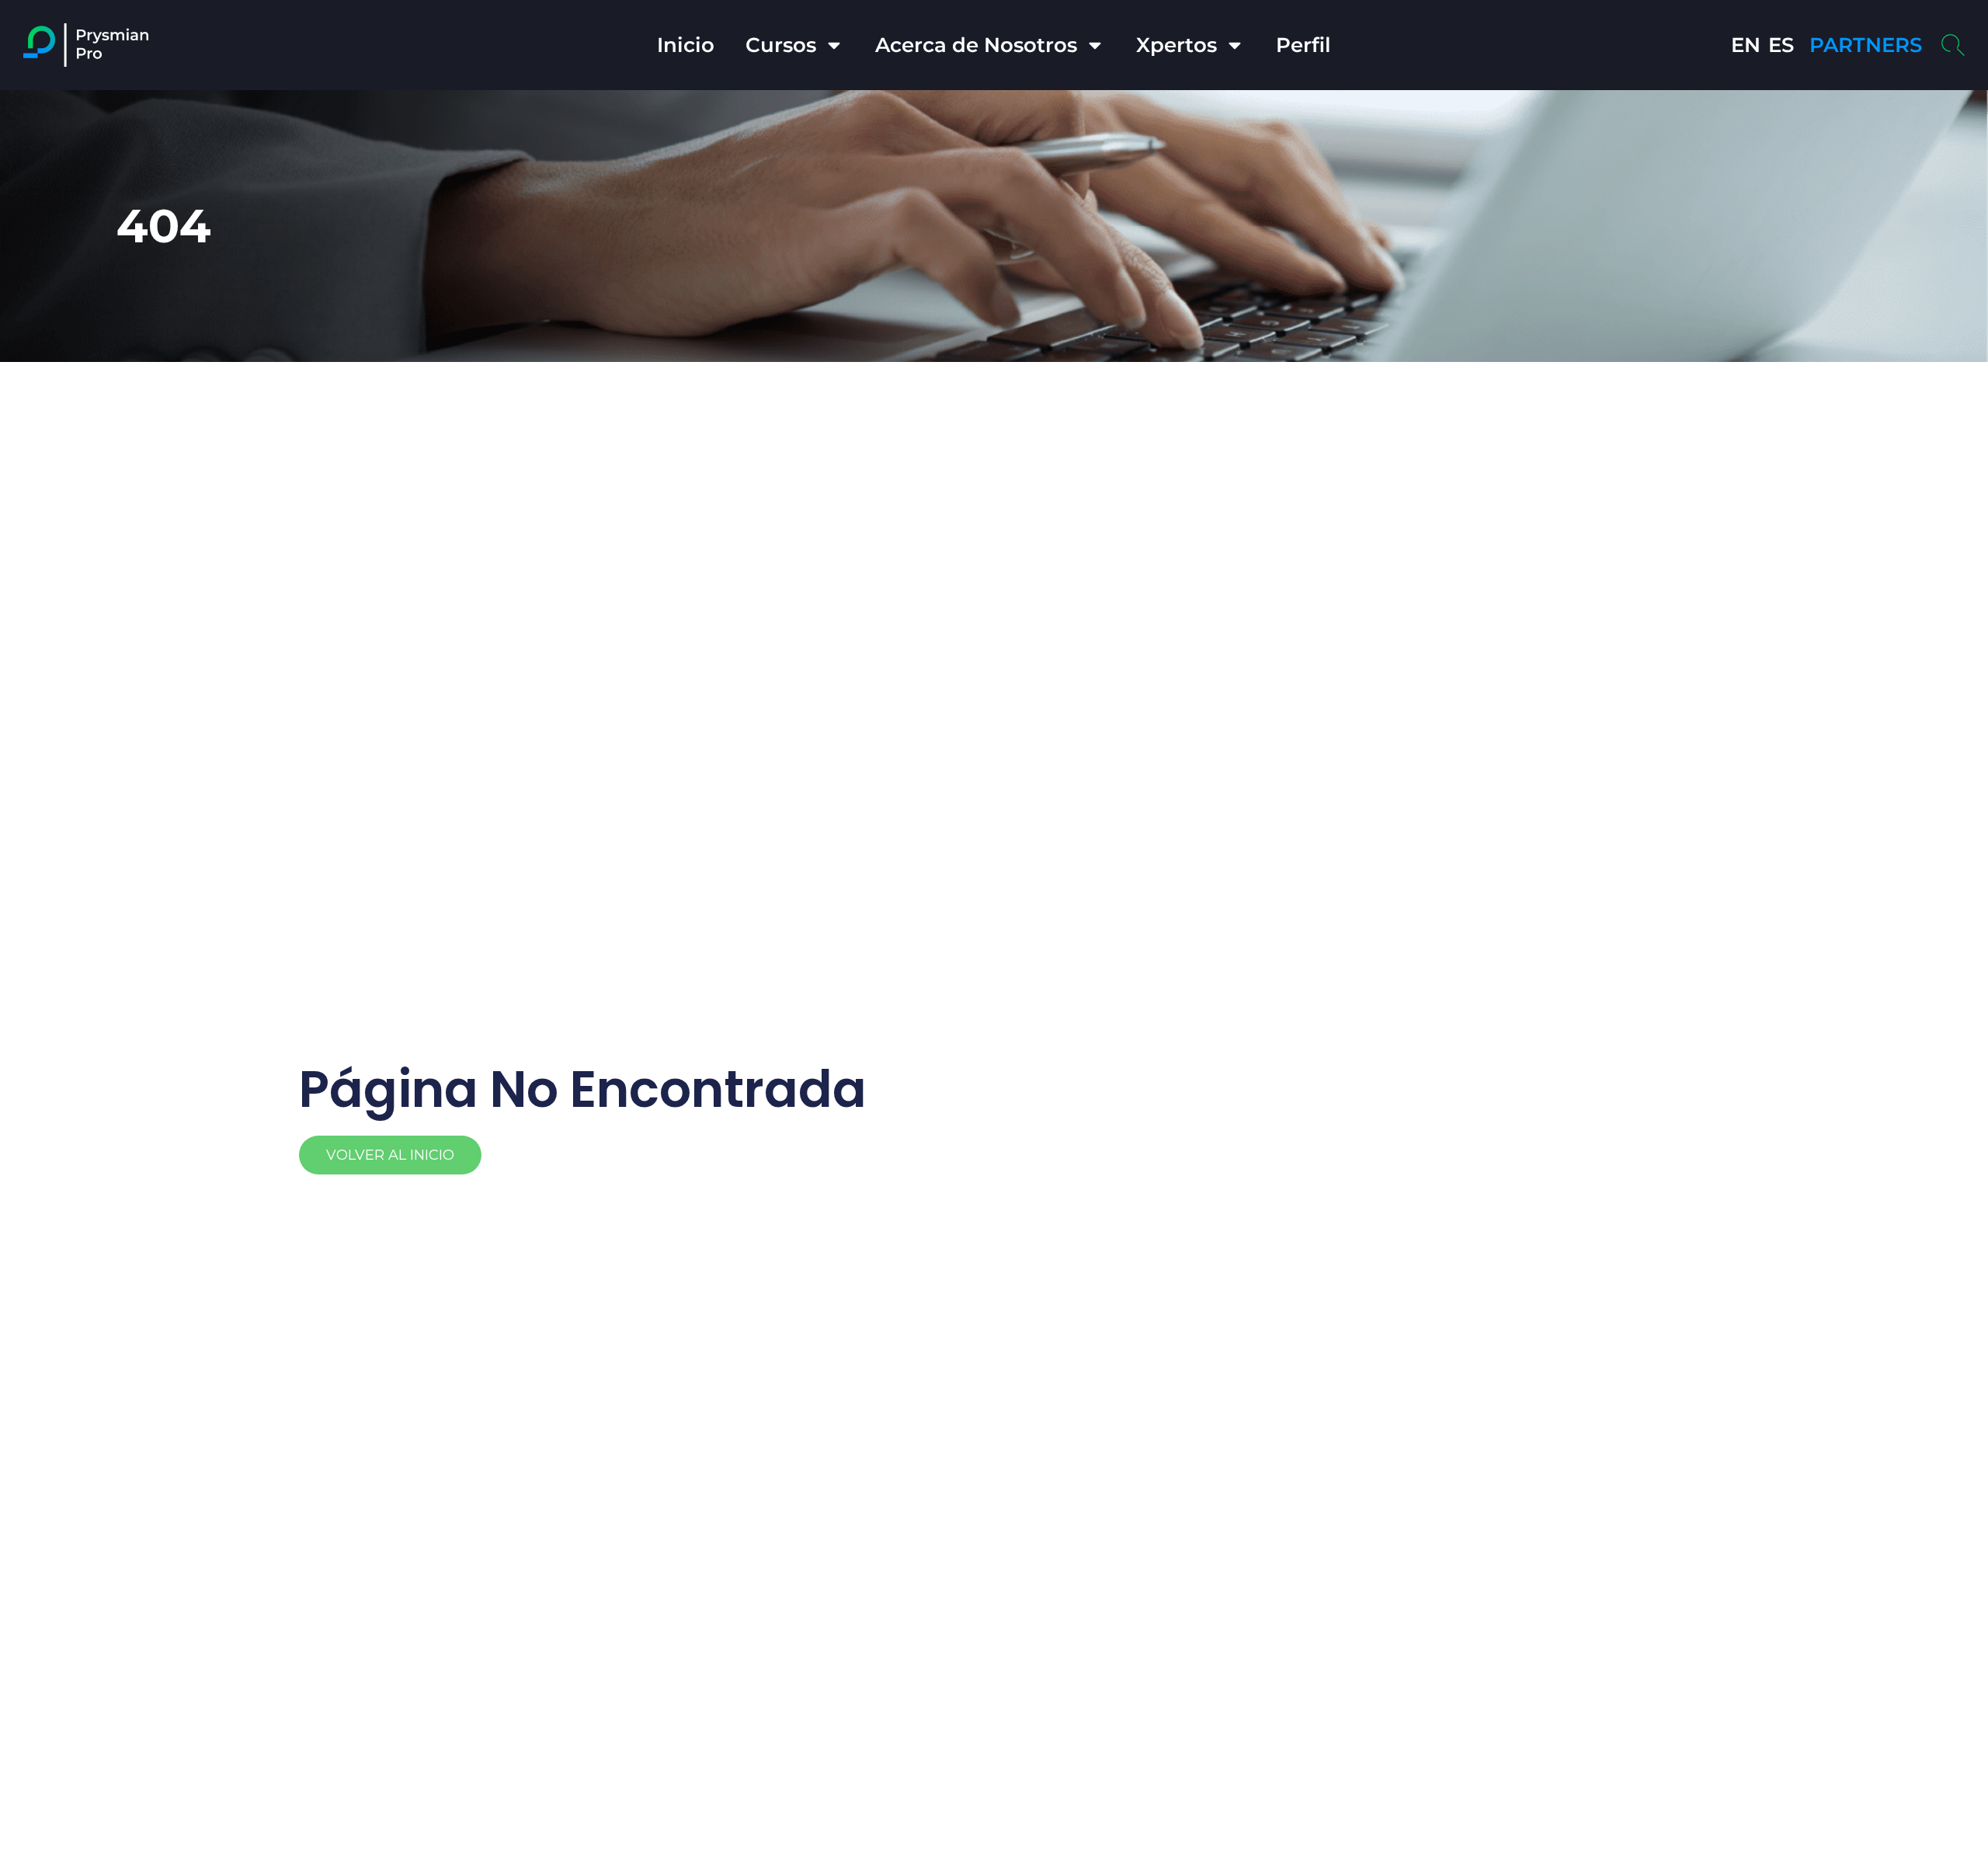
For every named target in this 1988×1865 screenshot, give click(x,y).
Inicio (686, 45)
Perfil (1303, 45)
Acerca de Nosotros (976, 45)
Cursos (781, 45)
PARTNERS (1866, 45)
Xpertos (1176, 45)
